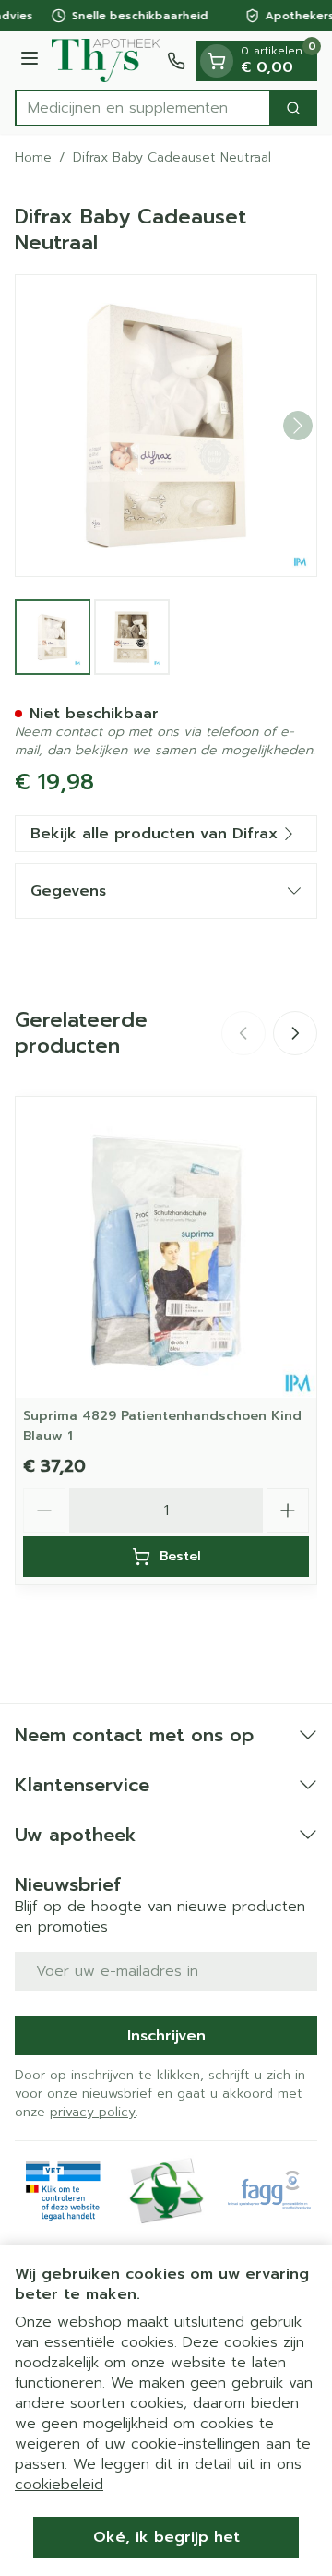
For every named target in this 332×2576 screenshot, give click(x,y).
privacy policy (93, 2112)
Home (33, 158)
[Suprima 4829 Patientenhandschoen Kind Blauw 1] (166, 1247)
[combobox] (143, 108)
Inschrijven (166, 2036)
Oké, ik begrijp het (166, 2537)
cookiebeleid (59, 2485)
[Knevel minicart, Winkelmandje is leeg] (217, 61)
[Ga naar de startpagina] (106, 60)
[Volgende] (298, 426)
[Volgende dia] (295, 1033)
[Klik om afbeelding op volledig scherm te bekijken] (166, 426)
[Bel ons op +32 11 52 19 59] (176, 61)
